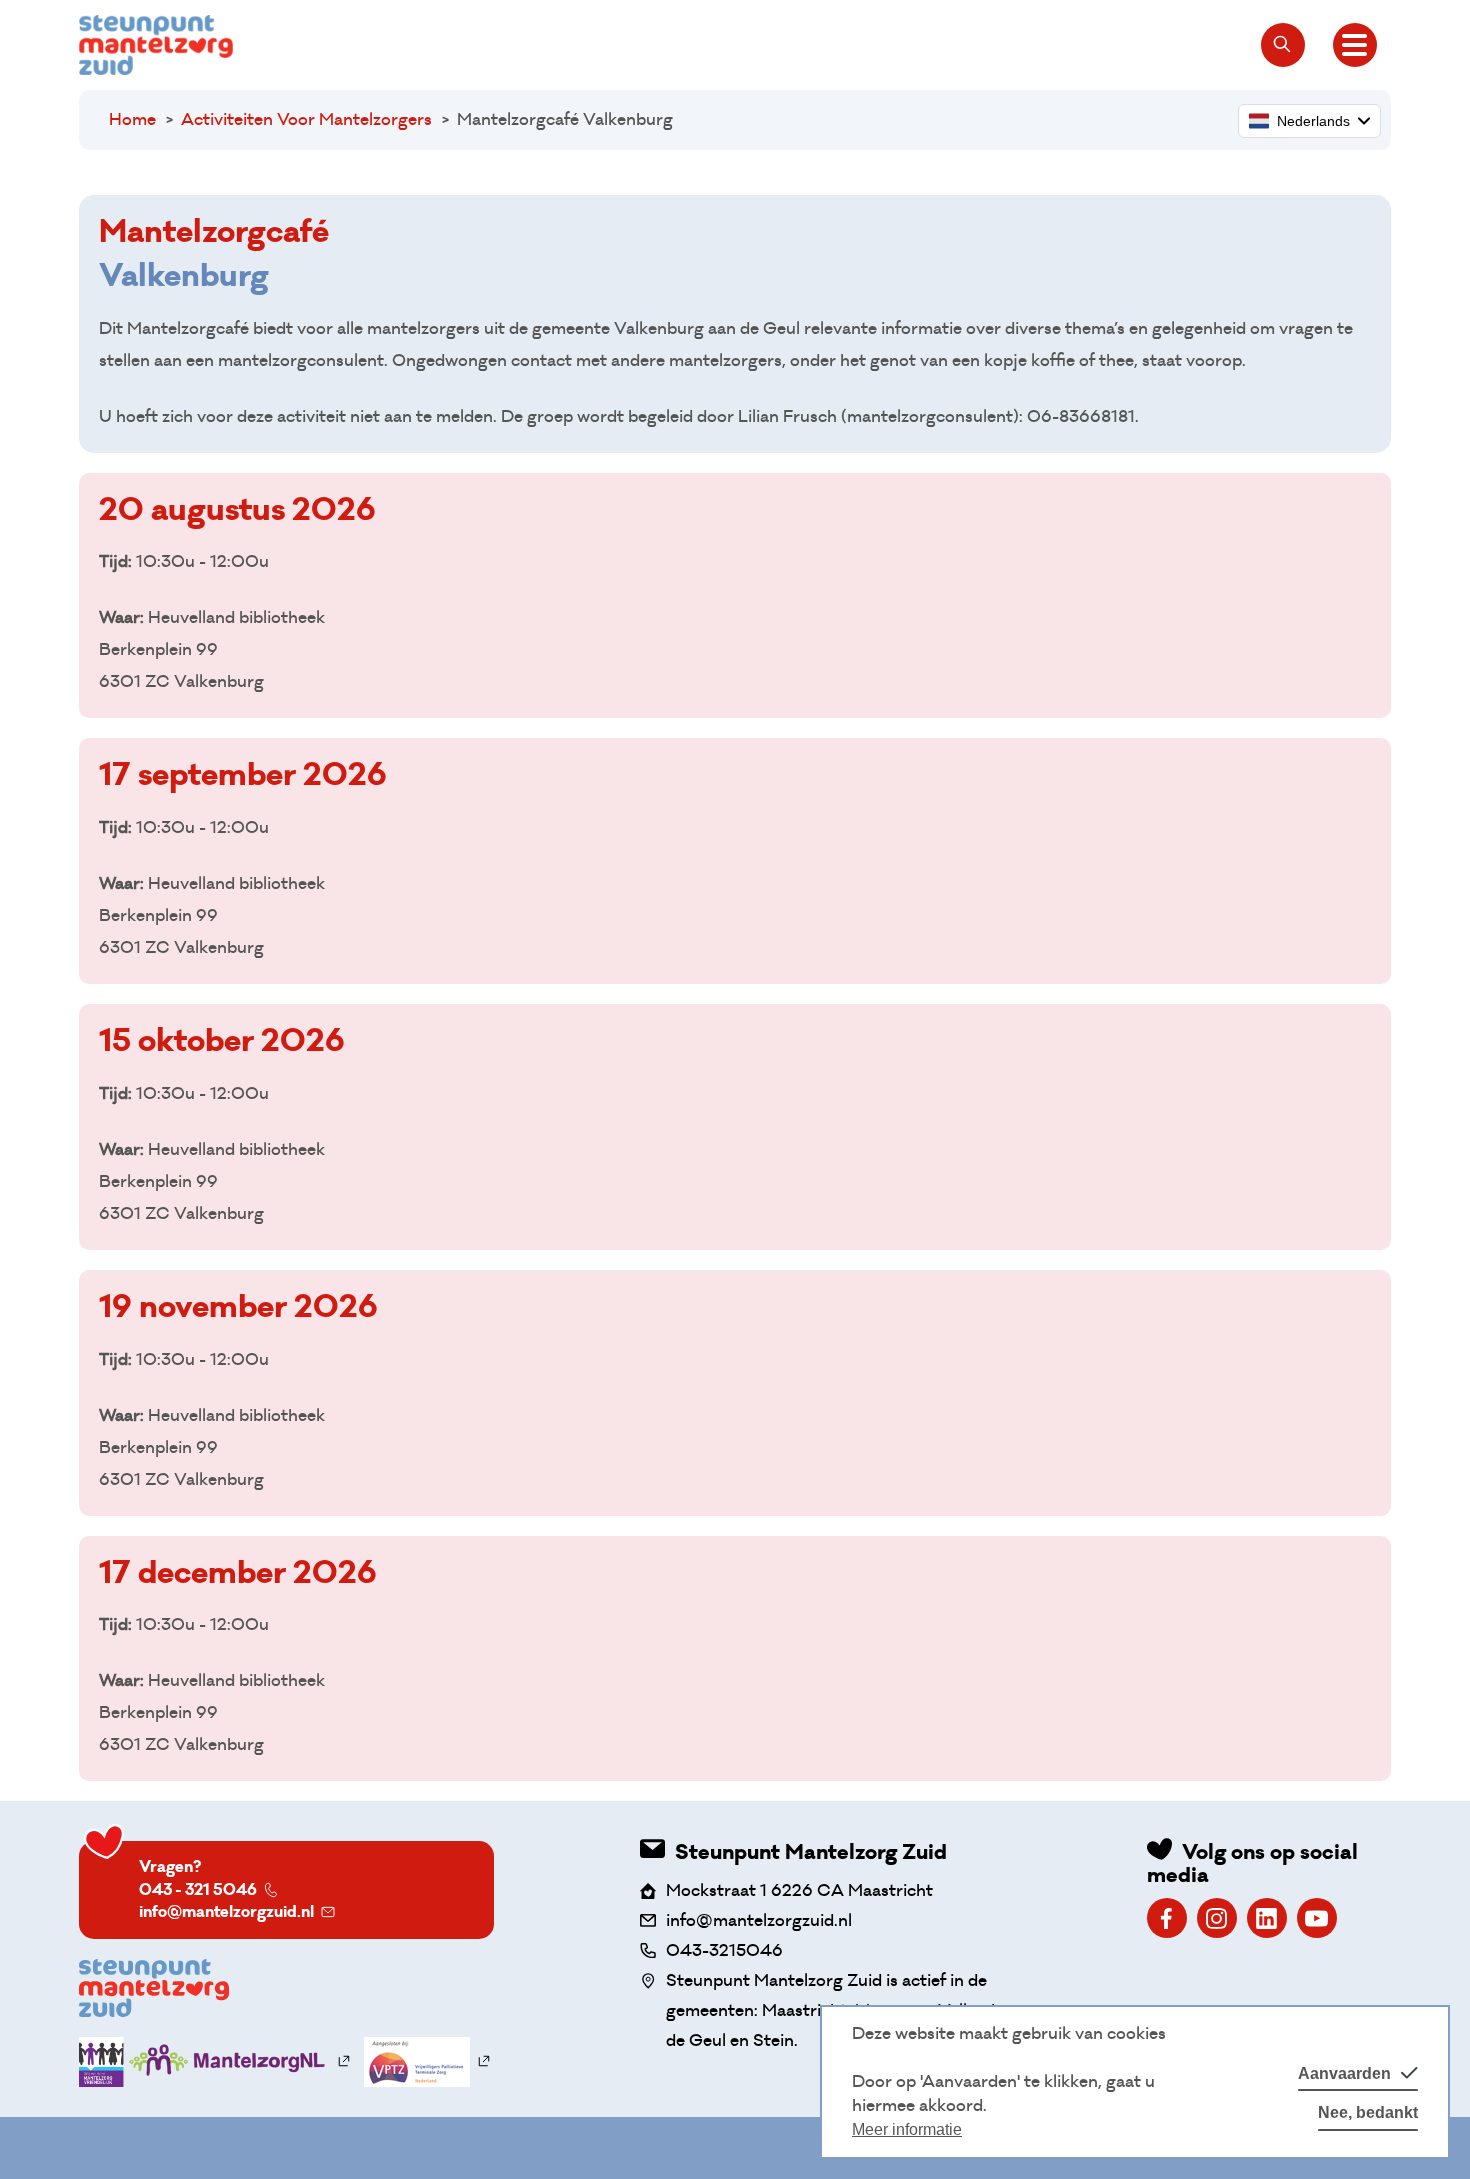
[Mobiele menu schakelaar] (1354, 45)
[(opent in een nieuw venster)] (1167, 1918)
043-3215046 (724, 1950)
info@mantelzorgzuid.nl (226, 1911)
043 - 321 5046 (198, 1889)
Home (132, 119)
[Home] (156, 45)
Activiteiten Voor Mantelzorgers (306, 119)
